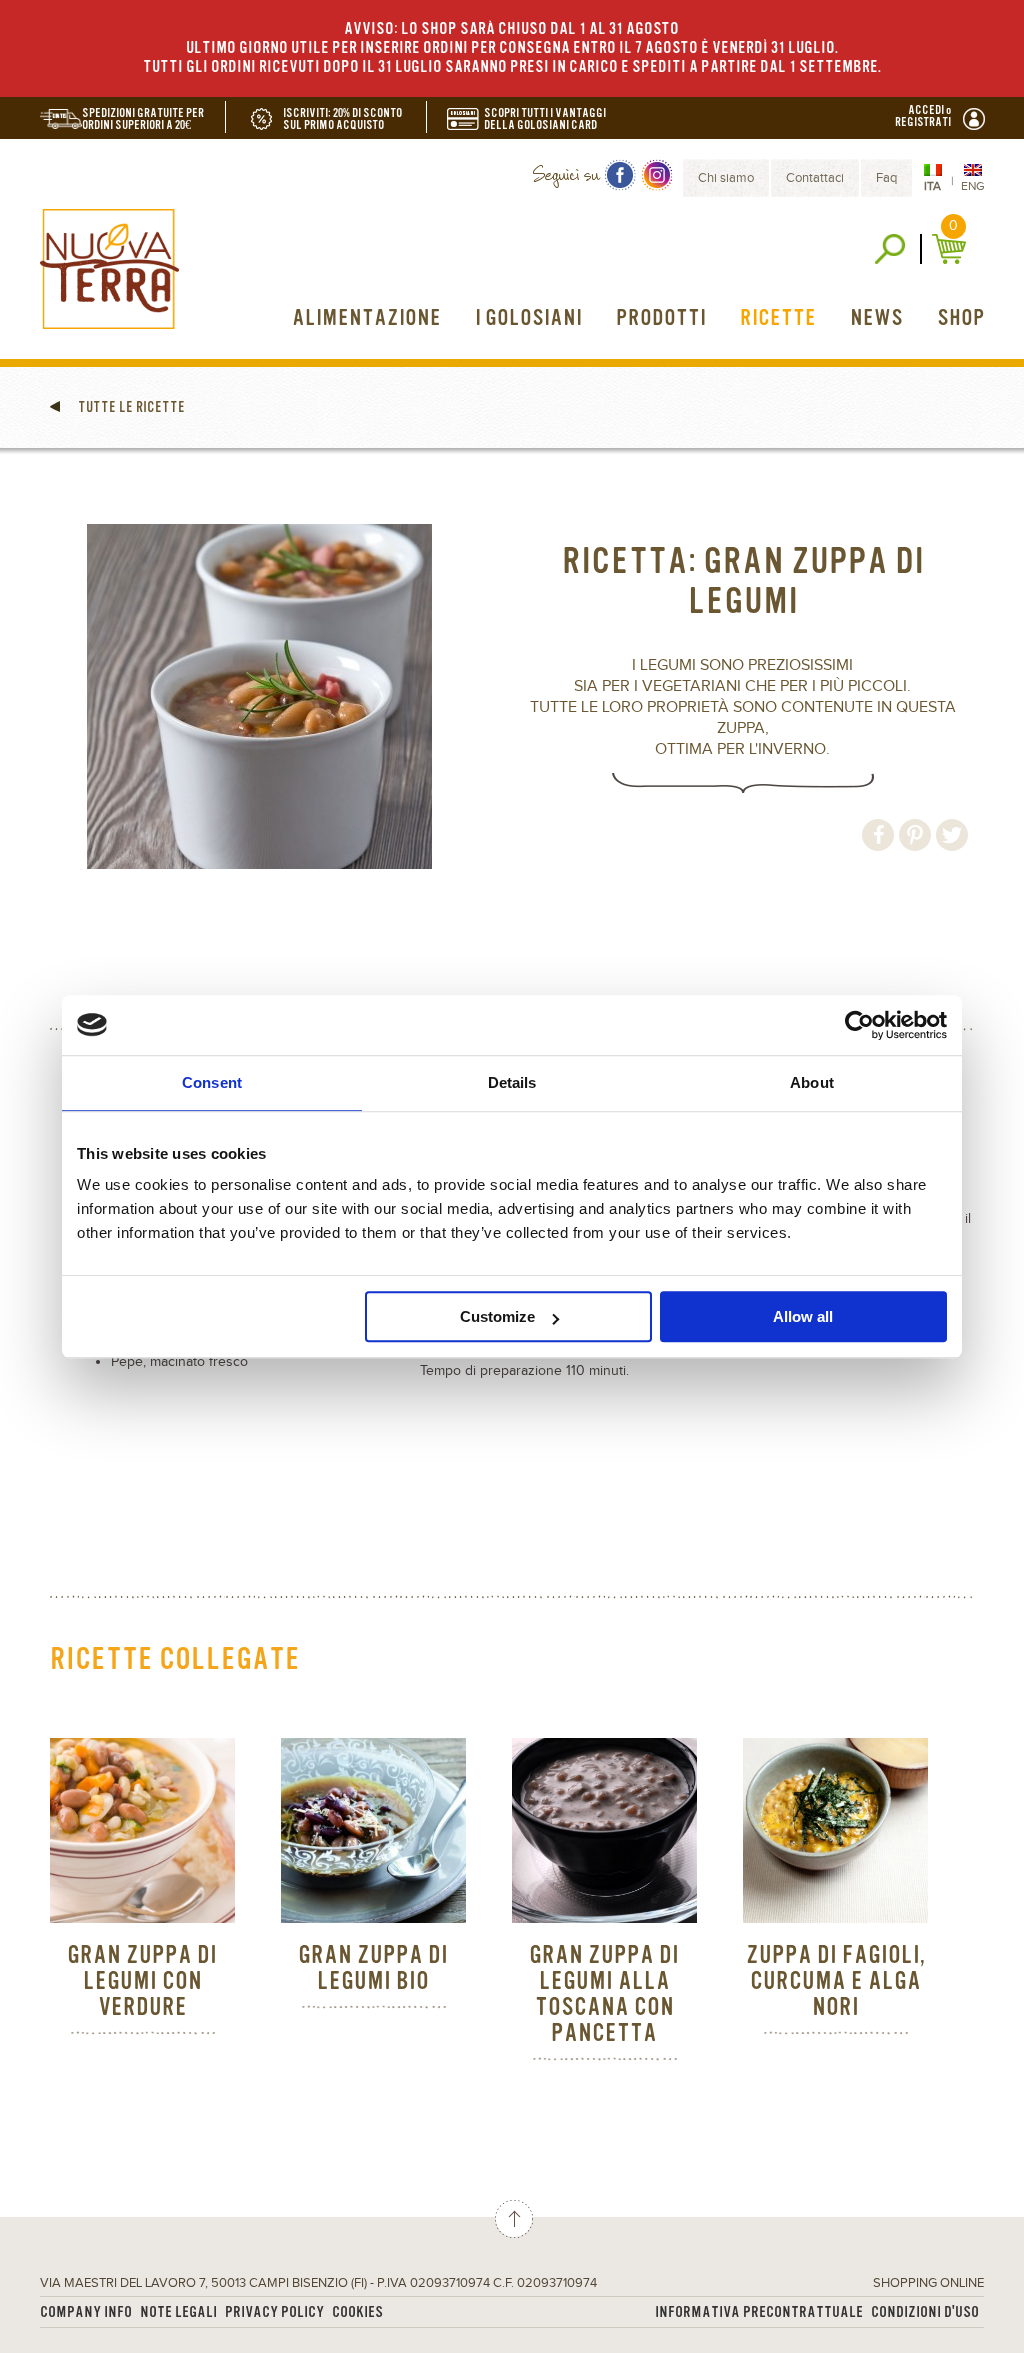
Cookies (357, 2312)
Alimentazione (366, 318)
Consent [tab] (212, 1082)
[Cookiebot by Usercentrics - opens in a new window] (859, 1025)
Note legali (178, 2312)
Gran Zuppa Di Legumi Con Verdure (142, 1981)
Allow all (803, 1316)
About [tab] (812, 1082)
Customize (497, 1316)
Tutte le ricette (130, 407)
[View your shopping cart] (951, 249)
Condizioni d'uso (925, 2312)
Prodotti (661, 318)
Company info (86, 2312)
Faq (886, 178)
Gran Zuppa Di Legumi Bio (373, 1968)
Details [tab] (512, 1082)
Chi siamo (726, 178)
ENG (973, 186)
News (876, 318)
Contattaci (815, 178)
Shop (961, 318)
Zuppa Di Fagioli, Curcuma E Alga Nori (835, 1981)
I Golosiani (528, 318)
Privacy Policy (274, 2312)
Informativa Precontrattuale (759, 2312)
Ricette (778, 318)
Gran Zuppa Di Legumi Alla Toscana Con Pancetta (604, 1994)
